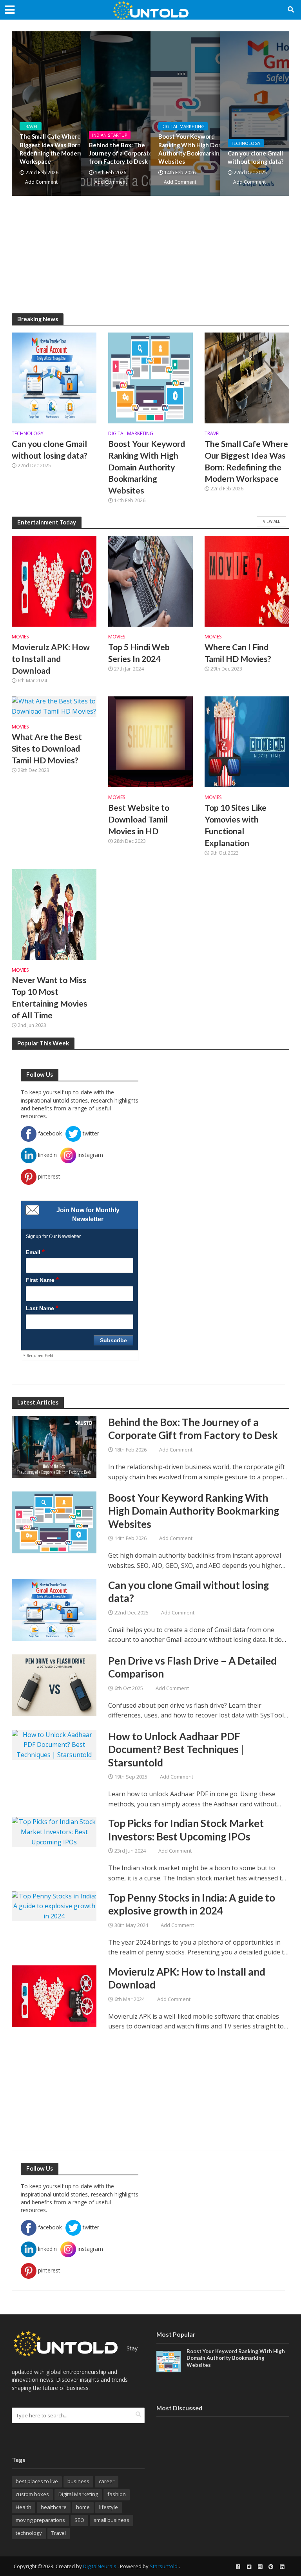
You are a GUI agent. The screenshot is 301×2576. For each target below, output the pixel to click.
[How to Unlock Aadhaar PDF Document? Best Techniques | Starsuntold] (54, 1744)
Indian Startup (110, 135)
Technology (246, 143)
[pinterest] (271, 2567)
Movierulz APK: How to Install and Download (51, 659)
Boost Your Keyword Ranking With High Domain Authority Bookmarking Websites (195, 149)
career (107, 2481)
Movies (20, 637)
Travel (31, 126)
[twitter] (249, 2567)
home (83, 2507)
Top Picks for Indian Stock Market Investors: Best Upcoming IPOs (186, 1830)
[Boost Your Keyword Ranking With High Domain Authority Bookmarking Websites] (150, 377)
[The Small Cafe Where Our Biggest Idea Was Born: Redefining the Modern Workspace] (247, 377)
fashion (117, 2494)
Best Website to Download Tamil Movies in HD (139, 819)
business (78, 2481)
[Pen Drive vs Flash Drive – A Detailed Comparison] (54, 1685)
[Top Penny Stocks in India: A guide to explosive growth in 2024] (54, 1905)
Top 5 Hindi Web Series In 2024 (139, 653)
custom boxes (32, 2494)
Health (24, 2507)
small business (112, 2520)
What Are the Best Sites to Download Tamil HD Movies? (47, 748)
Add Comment (41, 182)
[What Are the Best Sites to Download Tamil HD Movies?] (54, 706)
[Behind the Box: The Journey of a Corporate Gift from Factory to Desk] (54, 1446)
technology (29, 2533)
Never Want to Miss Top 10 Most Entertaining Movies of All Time (50, 998)
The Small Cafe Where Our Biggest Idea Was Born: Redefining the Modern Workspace (56, 149)
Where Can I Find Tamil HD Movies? (238, 653)
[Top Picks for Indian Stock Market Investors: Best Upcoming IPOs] (54, 1831)
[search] (138, 2415)
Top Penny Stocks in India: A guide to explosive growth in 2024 (192, 1904)
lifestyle (109, 2507)
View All (271, 521)
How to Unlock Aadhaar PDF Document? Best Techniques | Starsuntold (176, 1749)
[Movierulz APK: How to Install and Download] (54, 580)
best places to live (37, 2481)
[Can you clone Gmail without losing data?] (54, 377)
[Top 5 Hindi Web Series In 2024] (150, 580)
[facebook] (238, 2567)
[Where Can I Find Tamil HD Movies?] (247, 580)
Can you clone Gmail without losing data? (50, 450)
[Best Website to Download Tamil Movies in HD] (150, 741)
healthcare (54, 2507)
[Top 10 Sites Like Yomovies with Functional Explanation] (247, 741)
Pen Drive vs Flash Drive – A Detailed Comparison (192, 1667)
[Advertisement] (150, 259)
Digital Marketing (183, 126)
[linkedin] (282, 2567)
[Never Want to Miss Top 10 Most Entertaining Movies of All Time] (54, 914)
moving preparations (40, 2520)
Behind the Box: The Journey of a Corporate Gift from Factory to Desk (127, 153)
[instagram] (260, 2567)
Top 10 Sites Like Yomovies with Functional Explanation (236, 825)
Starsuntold (164, 2566)
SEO (79, 2520)
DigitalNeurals (100, 2566)
